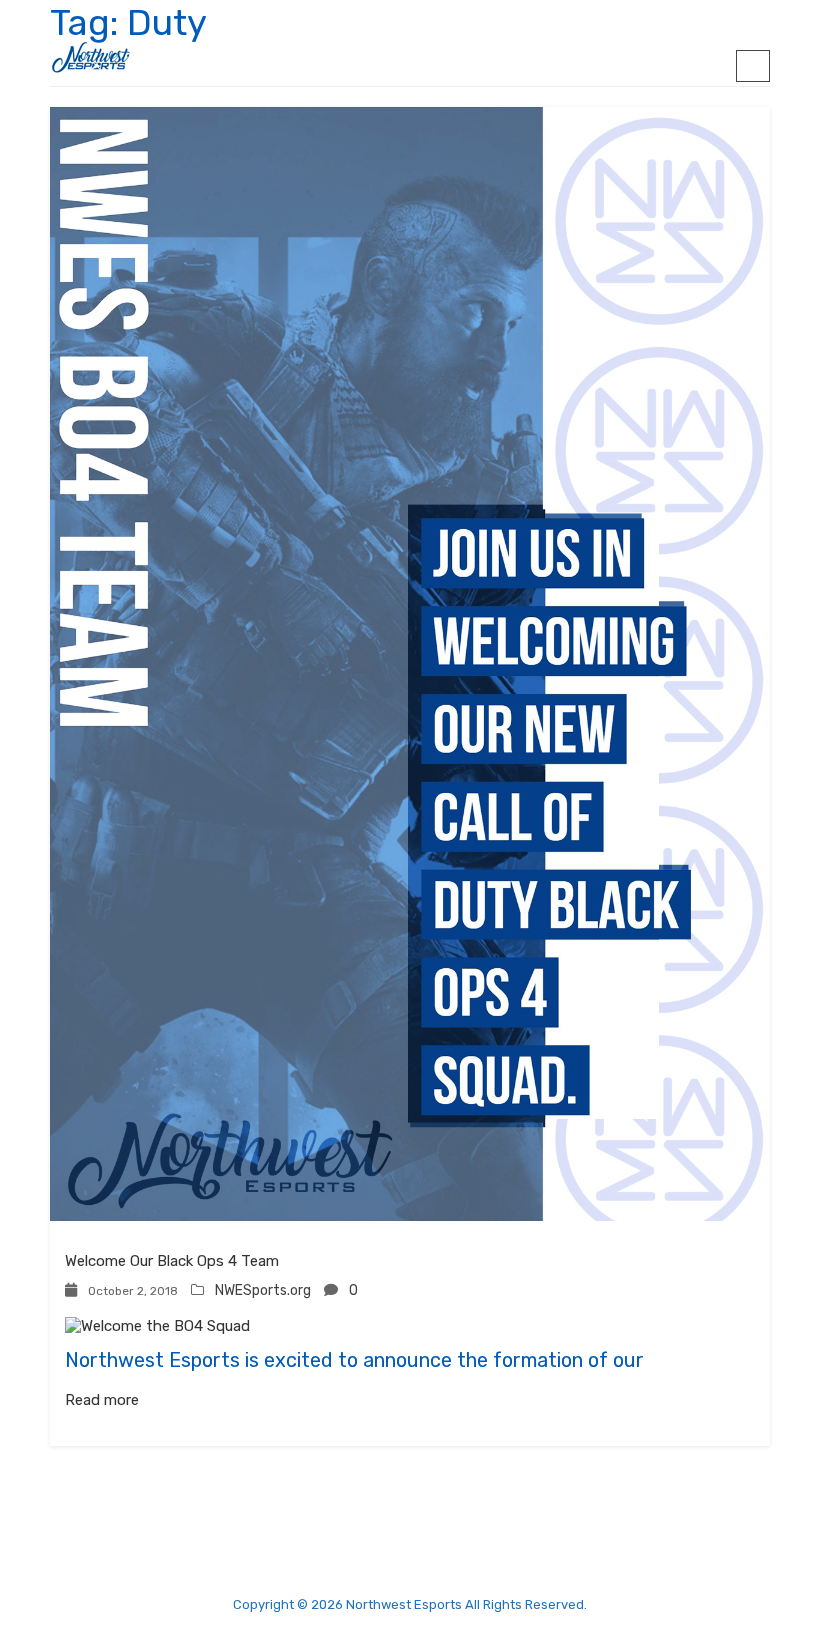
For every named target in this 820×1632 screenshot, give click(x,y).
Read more (102, 1400)
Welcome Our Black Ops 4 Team (172, 1261)
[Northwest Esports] (91, 57)
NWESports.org (263, 1290)
